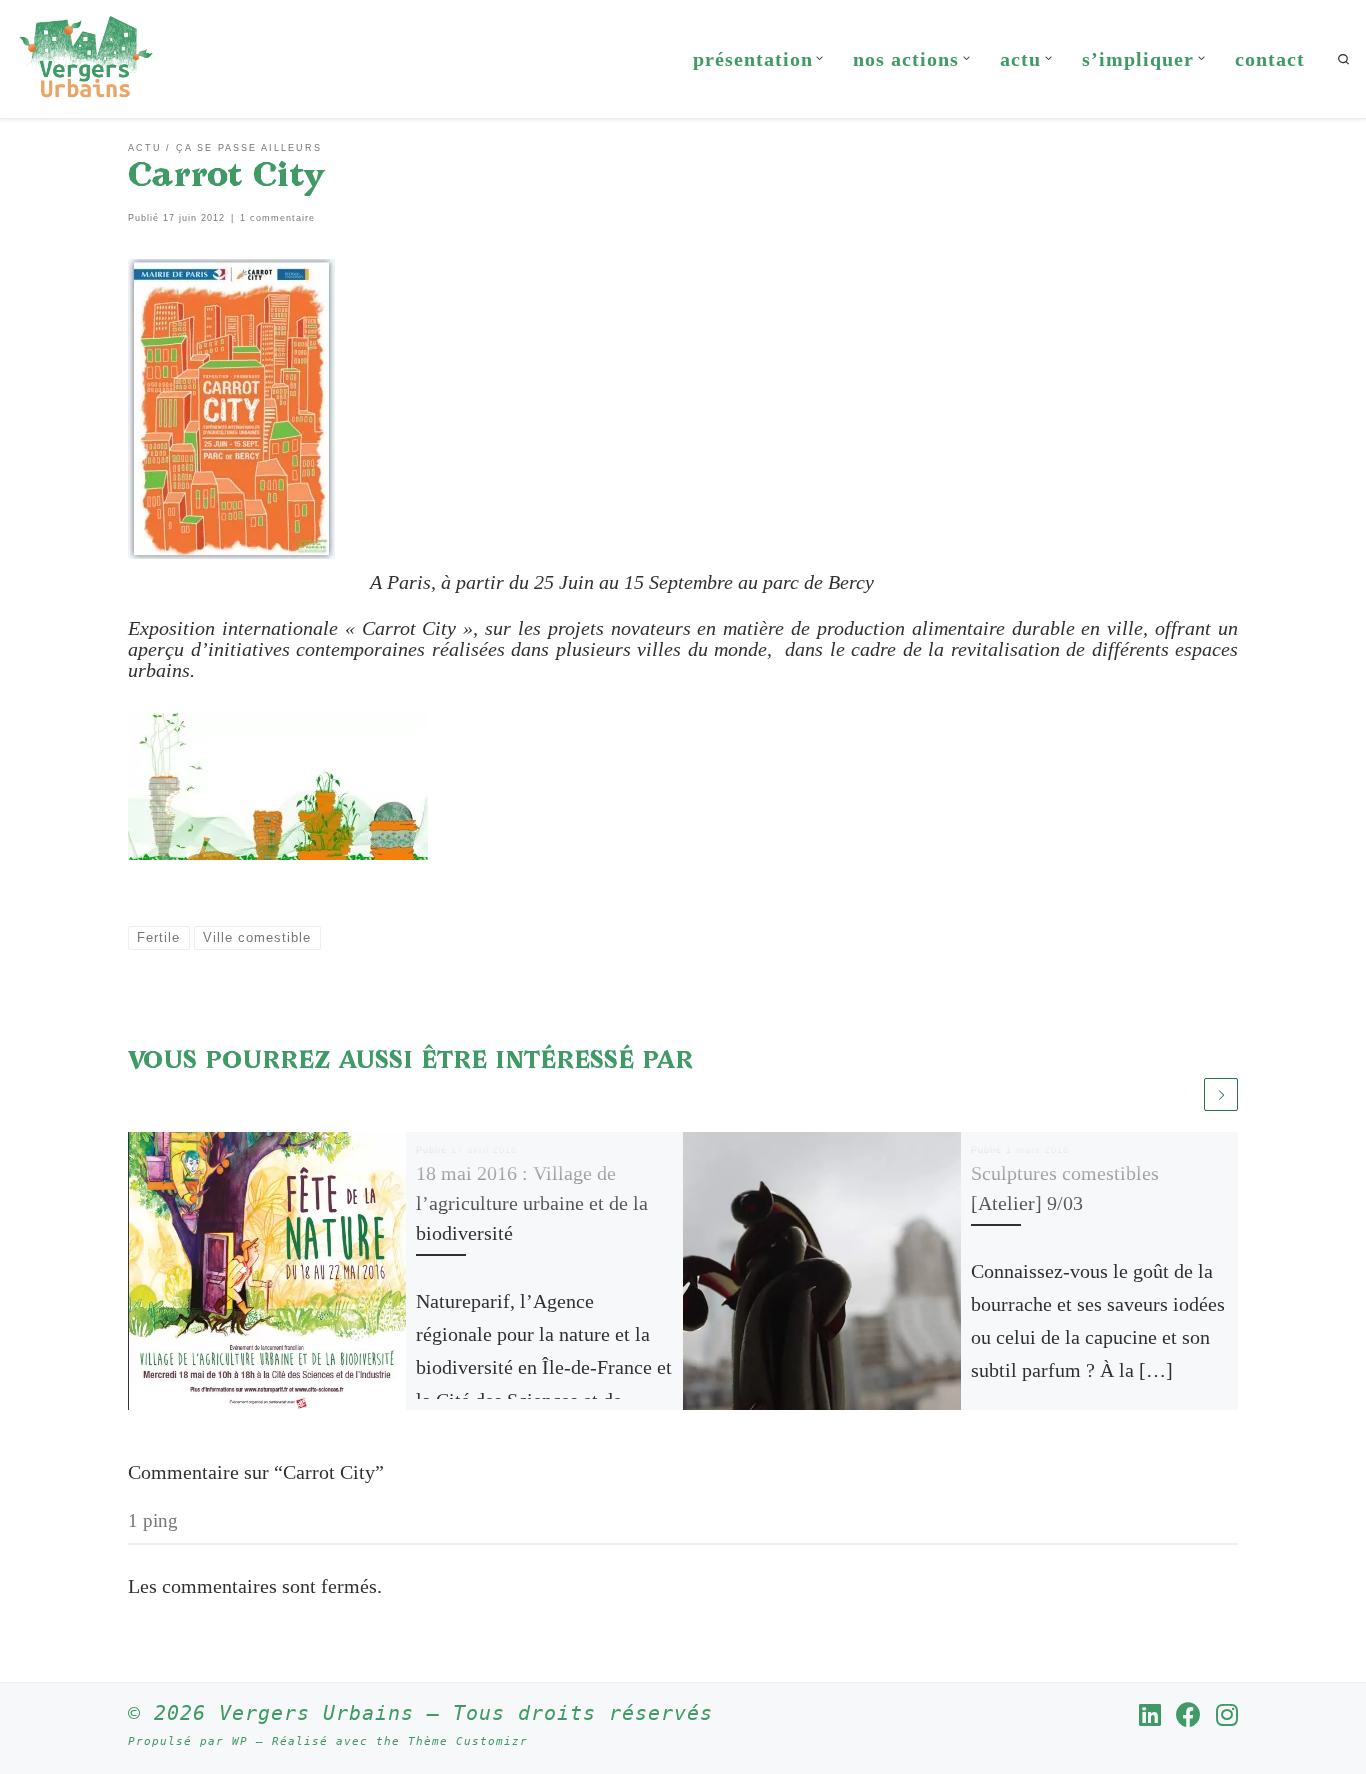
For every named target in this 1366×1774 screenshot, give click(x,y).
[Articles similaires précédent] (1186, 1095)
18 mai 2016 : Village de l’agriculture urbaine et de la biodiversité (532, 1203)
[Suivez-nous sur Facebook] (1188, 1714)
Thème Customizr (468, 1741)
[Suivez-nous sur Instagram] (1227, 1714)
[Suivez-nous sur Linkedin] (1150, 1714)
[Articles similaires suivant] (1221, 1095)
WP (240, 1741)
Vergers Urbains (316, 1713)
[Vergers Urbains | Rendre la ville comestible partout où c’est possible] (86, 55)
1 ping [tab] (153, 1520)
